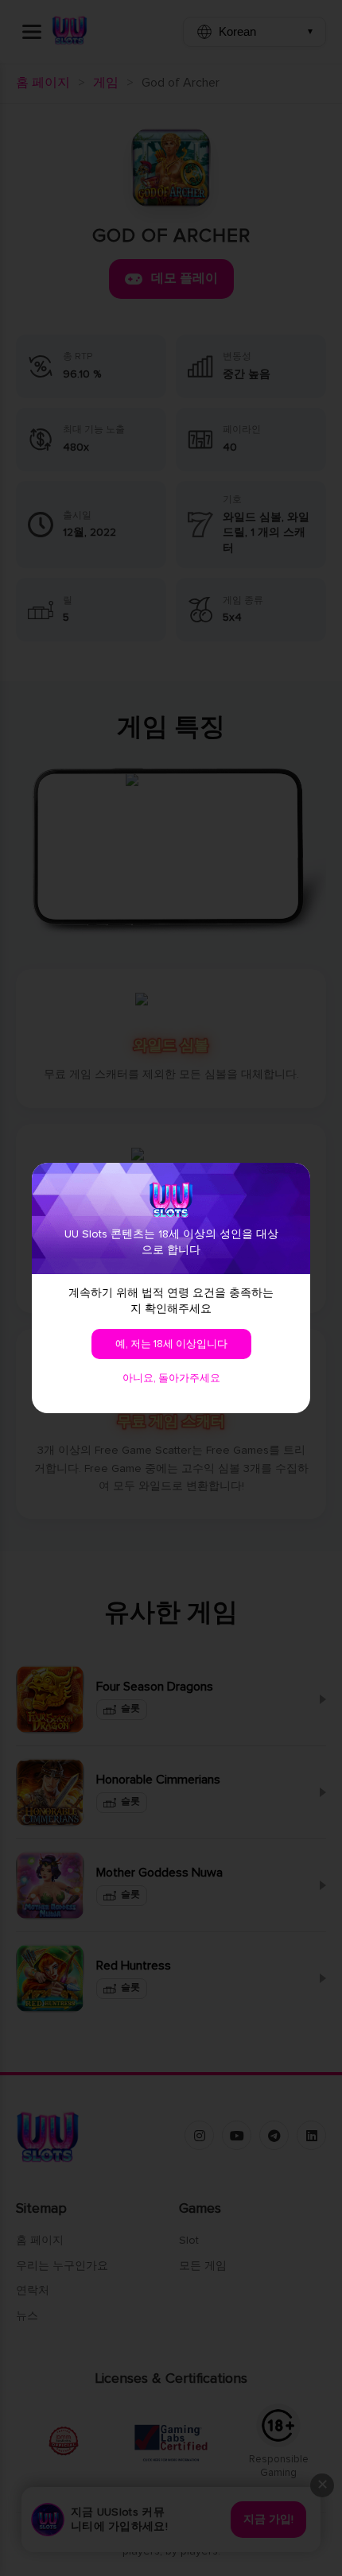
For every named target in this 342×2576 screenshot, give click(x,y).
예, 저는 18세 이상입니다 (171, 1344)
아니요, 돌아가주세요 (171, 1378)
